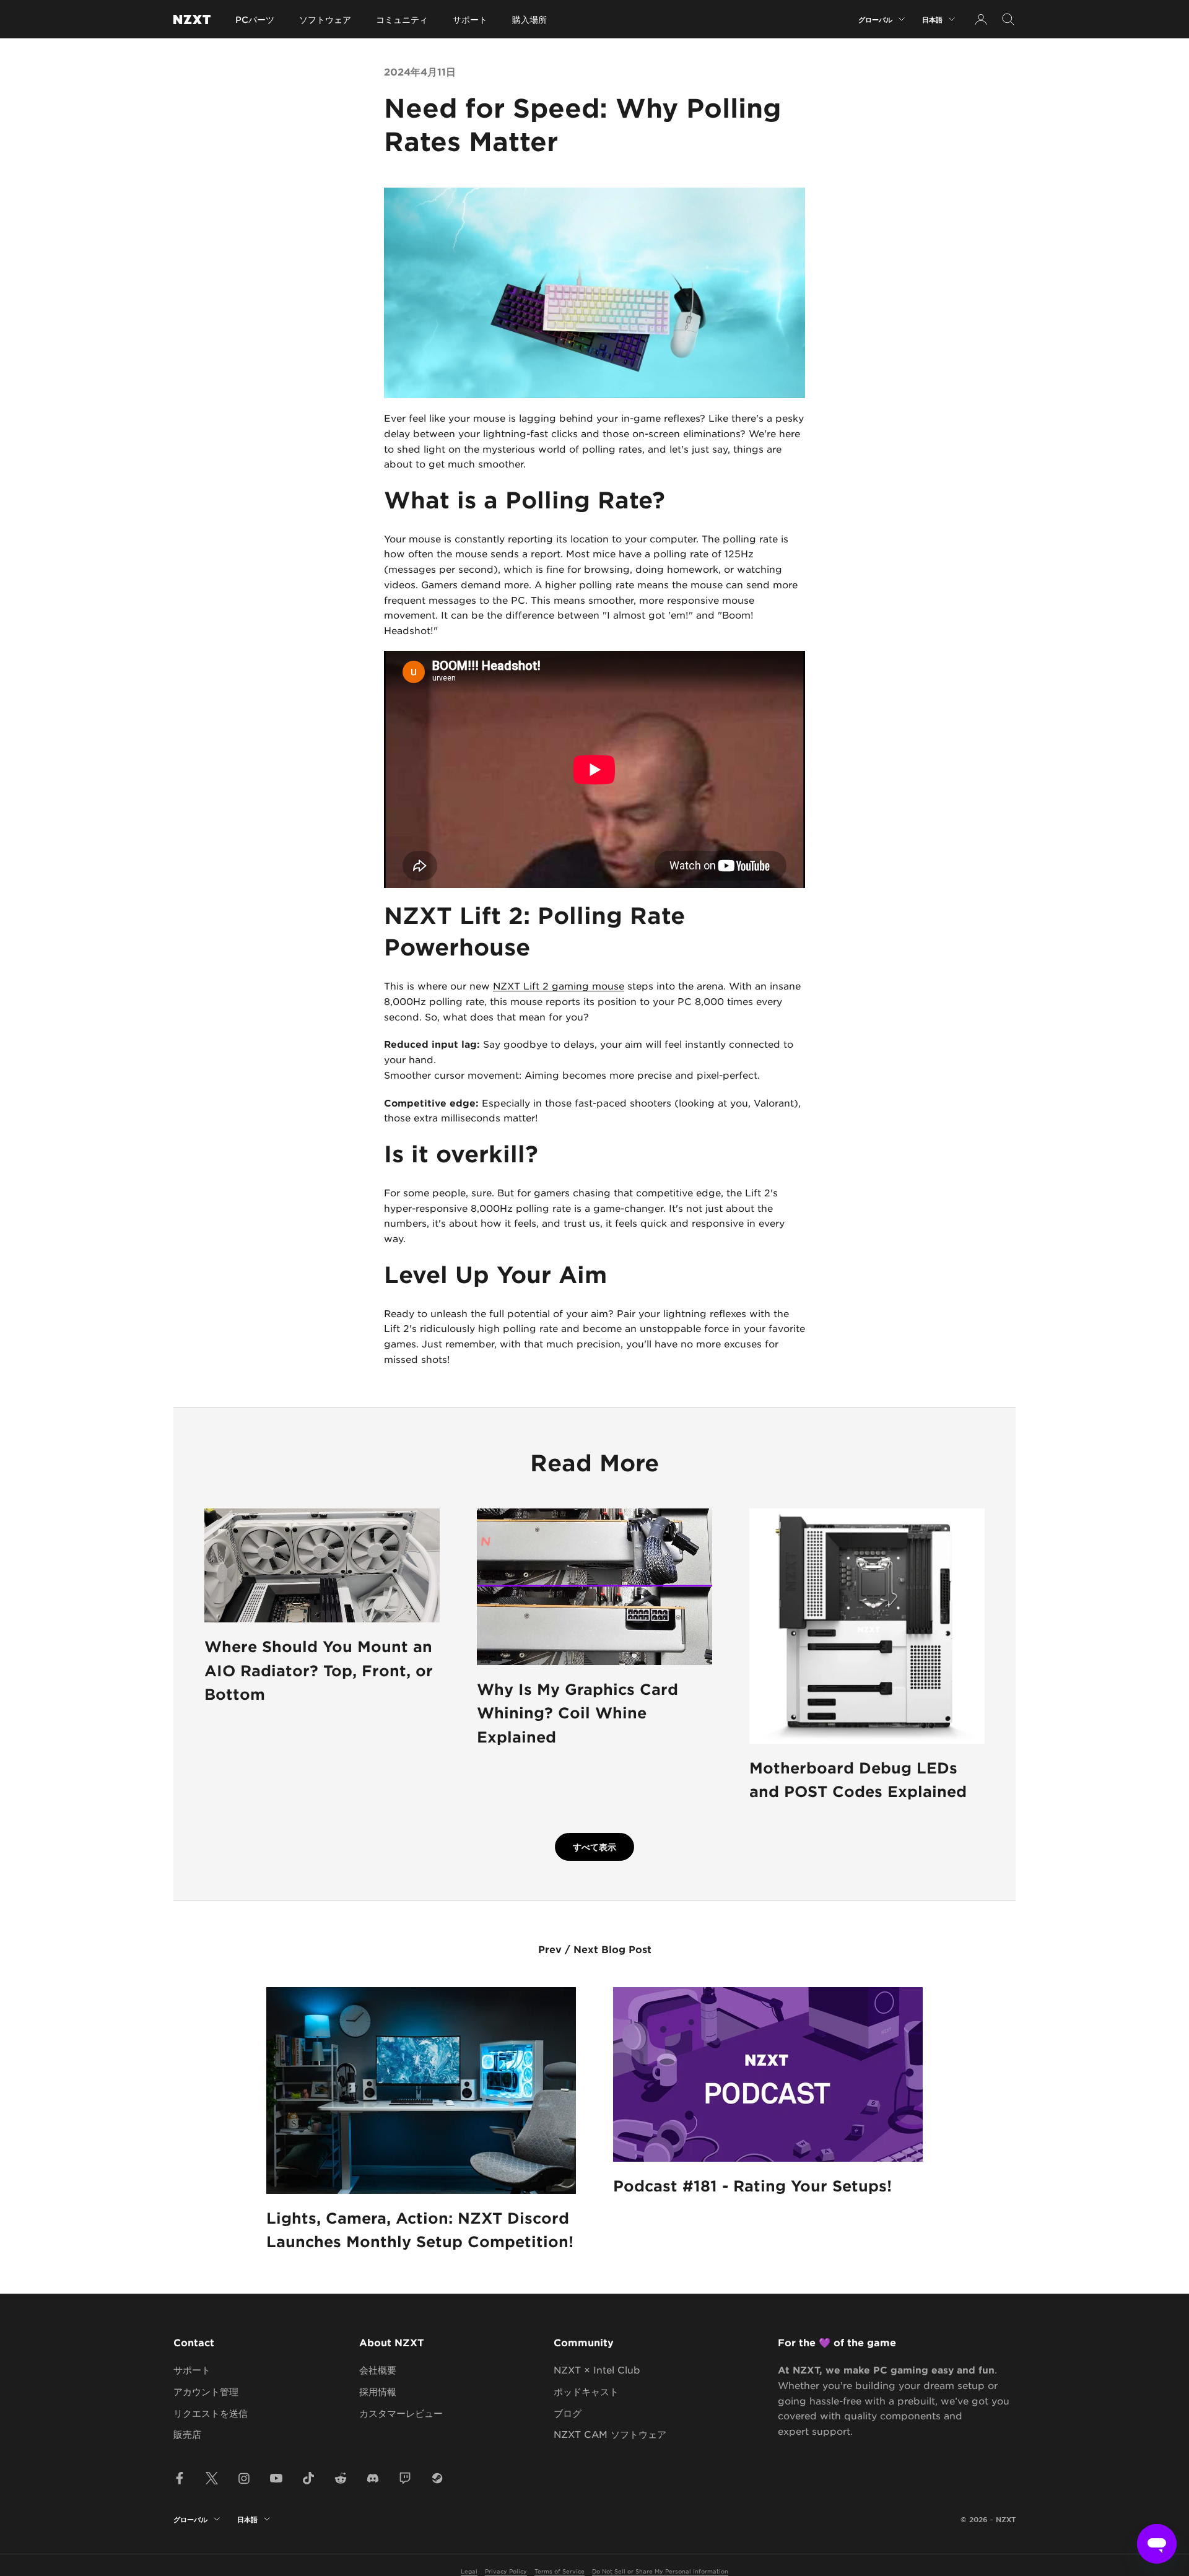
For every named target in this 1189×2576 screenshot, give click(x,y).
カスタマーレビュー (401, 2413)
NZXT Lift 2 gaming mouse (559, 986)
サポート (470, 20)
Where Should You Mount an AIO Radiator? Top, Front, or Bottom (319, 1670)
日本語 (932, 19)
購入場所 (529, 20)
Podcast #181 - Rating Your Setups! (752, 2186)
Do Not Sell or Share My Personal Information (660, 2571)
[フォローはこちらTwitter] (212, 2478)
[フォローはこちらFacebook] (180, 2478)
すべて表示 (594, 1847)
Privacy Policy (506, 2571)
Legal (469, 2571)
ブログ (568, 2413)
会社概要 (378, 2369)
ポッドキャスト (586, 2391)
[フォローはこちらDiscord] (373, 2478)
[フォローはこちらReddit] (341, 2478)
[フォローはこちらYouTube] (276, 2478)
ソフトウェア (325, 20)
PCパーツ (255, 20)
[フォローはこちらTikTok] (308, 2478)
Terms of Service (560, 2571)
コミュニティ (402, 20)
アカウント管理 (206, 2391)
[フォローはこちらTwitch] (405, 2478)
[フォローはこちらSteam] (437, 2478)
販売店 (187, 2434)
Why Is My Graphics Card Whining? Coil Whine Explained (577, 1713)
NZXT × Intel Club (597, 2369)
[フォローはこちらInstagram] (244, 2478)
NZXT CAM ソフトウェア (610, 2434)
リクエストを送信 (211, 2413)
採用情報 (378, 2391)
